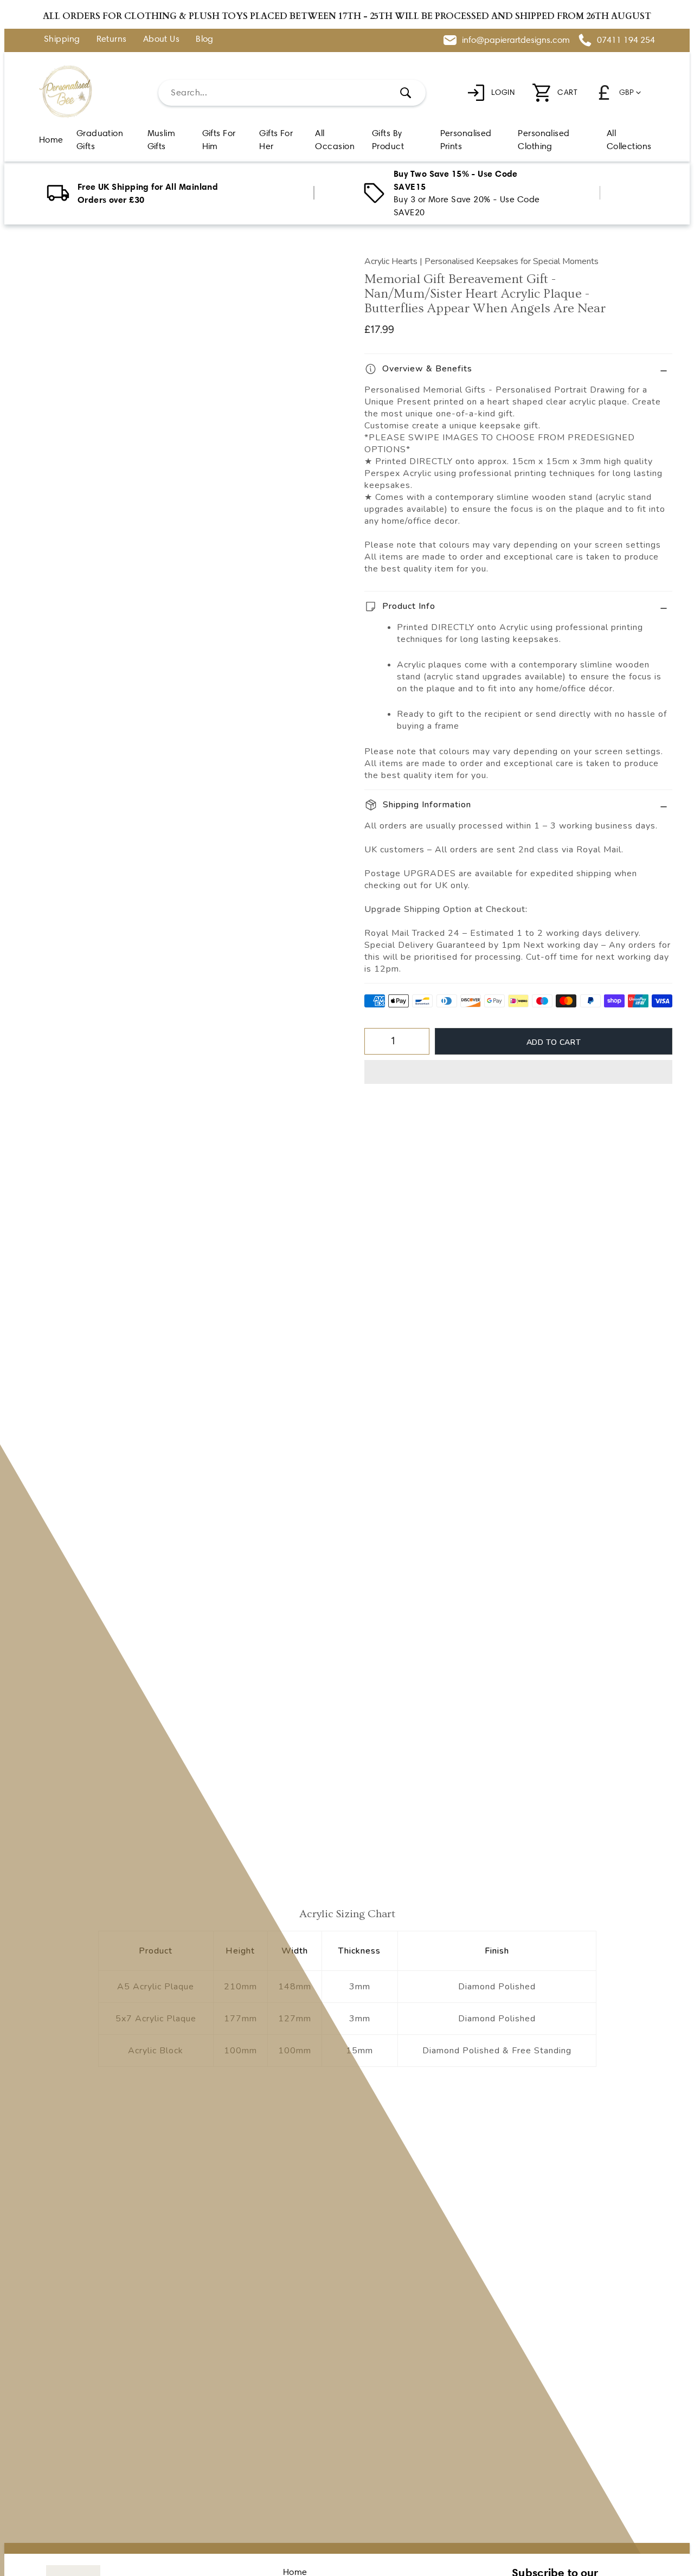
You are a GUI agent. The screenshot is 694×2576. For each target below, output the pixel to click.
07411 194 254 (626, 40)
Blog (205, 39)
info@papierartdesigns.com (516, 40)
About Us (162, 39)
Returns (112, 39)
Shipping (62, 39)
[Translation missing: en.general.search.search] (406, 93)
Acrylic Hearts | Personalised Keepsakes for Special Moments (481, 261)
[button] (518, 1072)
